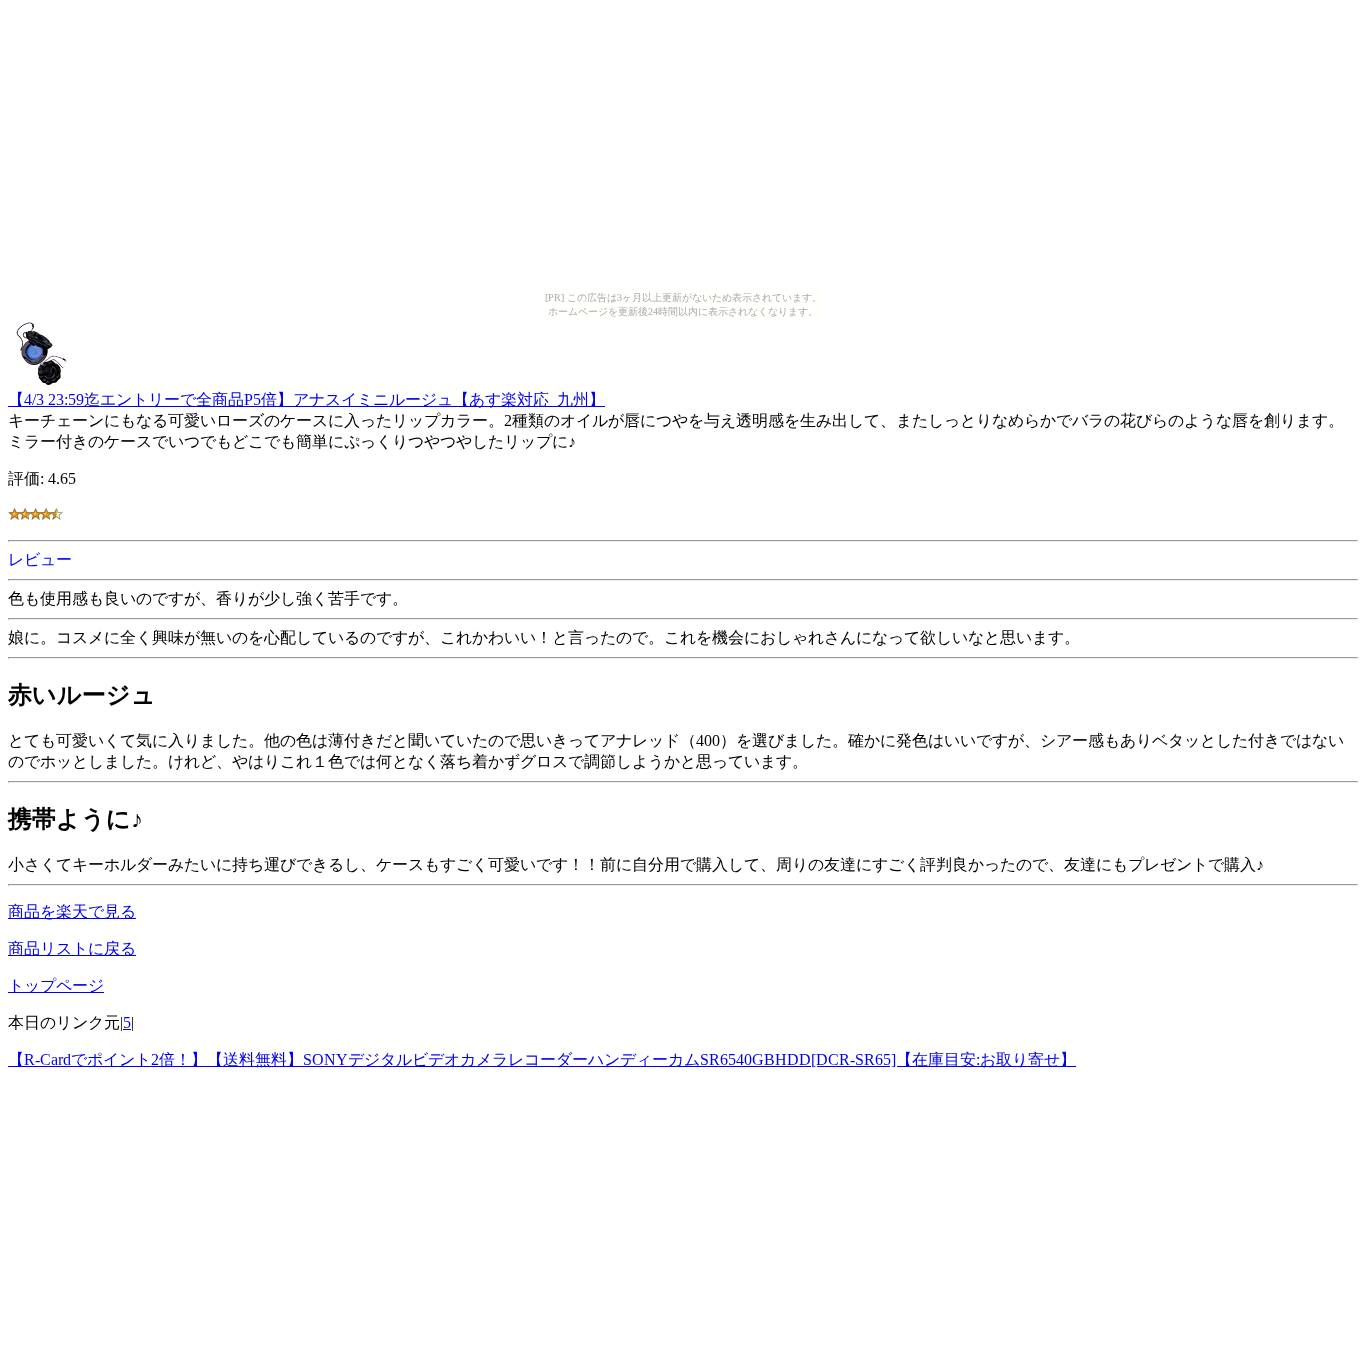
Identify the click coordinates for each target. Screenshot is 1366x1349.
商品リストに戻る (72, 948)
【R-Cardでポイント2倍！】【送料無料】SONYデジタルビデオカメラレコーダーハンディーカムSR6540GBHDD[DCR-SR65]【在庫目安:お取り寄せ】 (542, 1059)
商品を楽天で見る (72, 911)
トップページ (56, 985)
